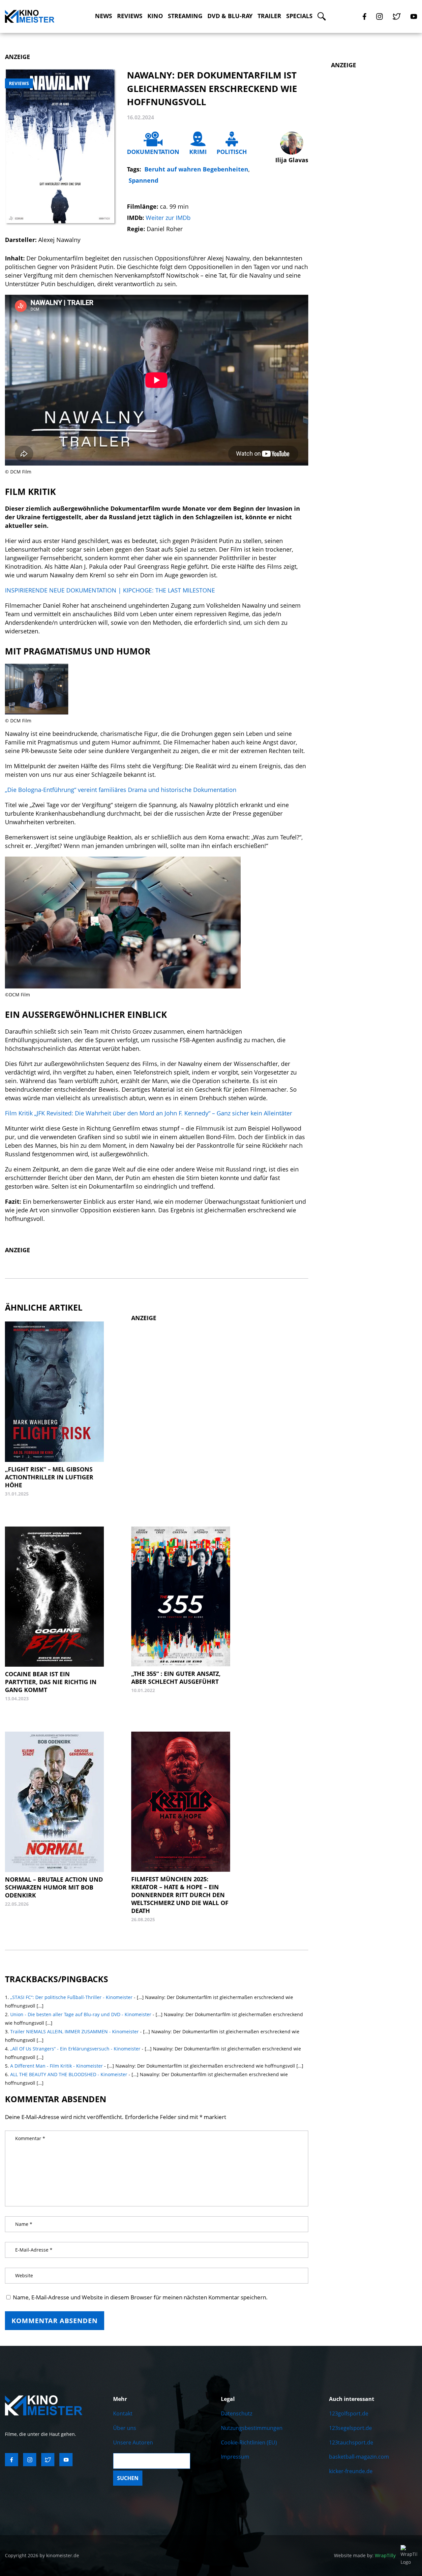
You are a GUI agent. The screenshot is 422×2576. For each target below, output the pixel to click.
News (104, 16)
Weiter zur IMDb (168, 218)
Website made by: (365, 2555)
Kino (155, 16)
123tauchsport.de (351, 2442)
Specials (299, 16)
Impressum (235, 2457)
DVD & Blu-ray (230, 16)
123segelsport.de (350, 2428)
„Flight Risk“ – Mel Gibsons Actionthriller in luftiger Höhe (49, 1477)
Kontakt (123, 2413)
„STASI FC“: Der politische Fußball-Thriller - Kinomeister (71, 1997)
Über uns (125, 2428)
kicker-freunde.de (351, 2471)
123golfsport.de (349, 2413)
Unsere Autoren (133, 2442)
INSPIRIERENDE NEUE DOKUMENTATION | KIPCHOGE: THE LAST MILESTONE (110, 590)
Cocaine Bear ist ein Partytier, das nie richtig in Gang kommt (51, 1682)
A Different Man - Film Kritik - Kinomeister (57, 2066)
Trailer (269, 16)
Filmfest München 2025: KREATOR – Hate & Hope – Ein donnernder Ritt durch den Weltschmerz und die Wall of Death (180, 1895)
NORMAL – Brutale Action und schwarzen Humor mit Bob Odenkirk (54, 1887)
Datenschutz (237, 2413)
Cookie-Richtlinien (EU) (249, 2442)
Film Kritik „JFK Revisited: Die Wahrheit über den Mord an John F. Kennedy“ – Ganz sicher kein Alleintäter (149, 1113)
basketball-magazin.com (359, 2457)
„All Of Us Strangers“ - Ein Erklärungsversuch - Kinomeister (75, 2049)
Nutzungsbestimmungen (252, 2428)
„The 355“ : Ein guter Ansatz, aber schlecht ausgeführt (176, 1678)
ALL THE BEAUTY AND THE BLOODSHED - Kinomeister (69, 2074)
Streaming (185, 16)
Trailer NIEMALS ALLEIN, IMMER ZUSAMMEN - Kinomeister (75, 2031)
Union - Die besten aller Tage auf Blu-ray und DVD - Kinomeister (81, 2014)
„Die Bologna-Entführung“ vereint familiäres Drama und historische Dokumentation (121, 790)
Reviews (130, 16)
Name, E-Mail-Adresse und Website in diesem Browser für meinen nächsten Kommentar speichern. (140, 2297)
